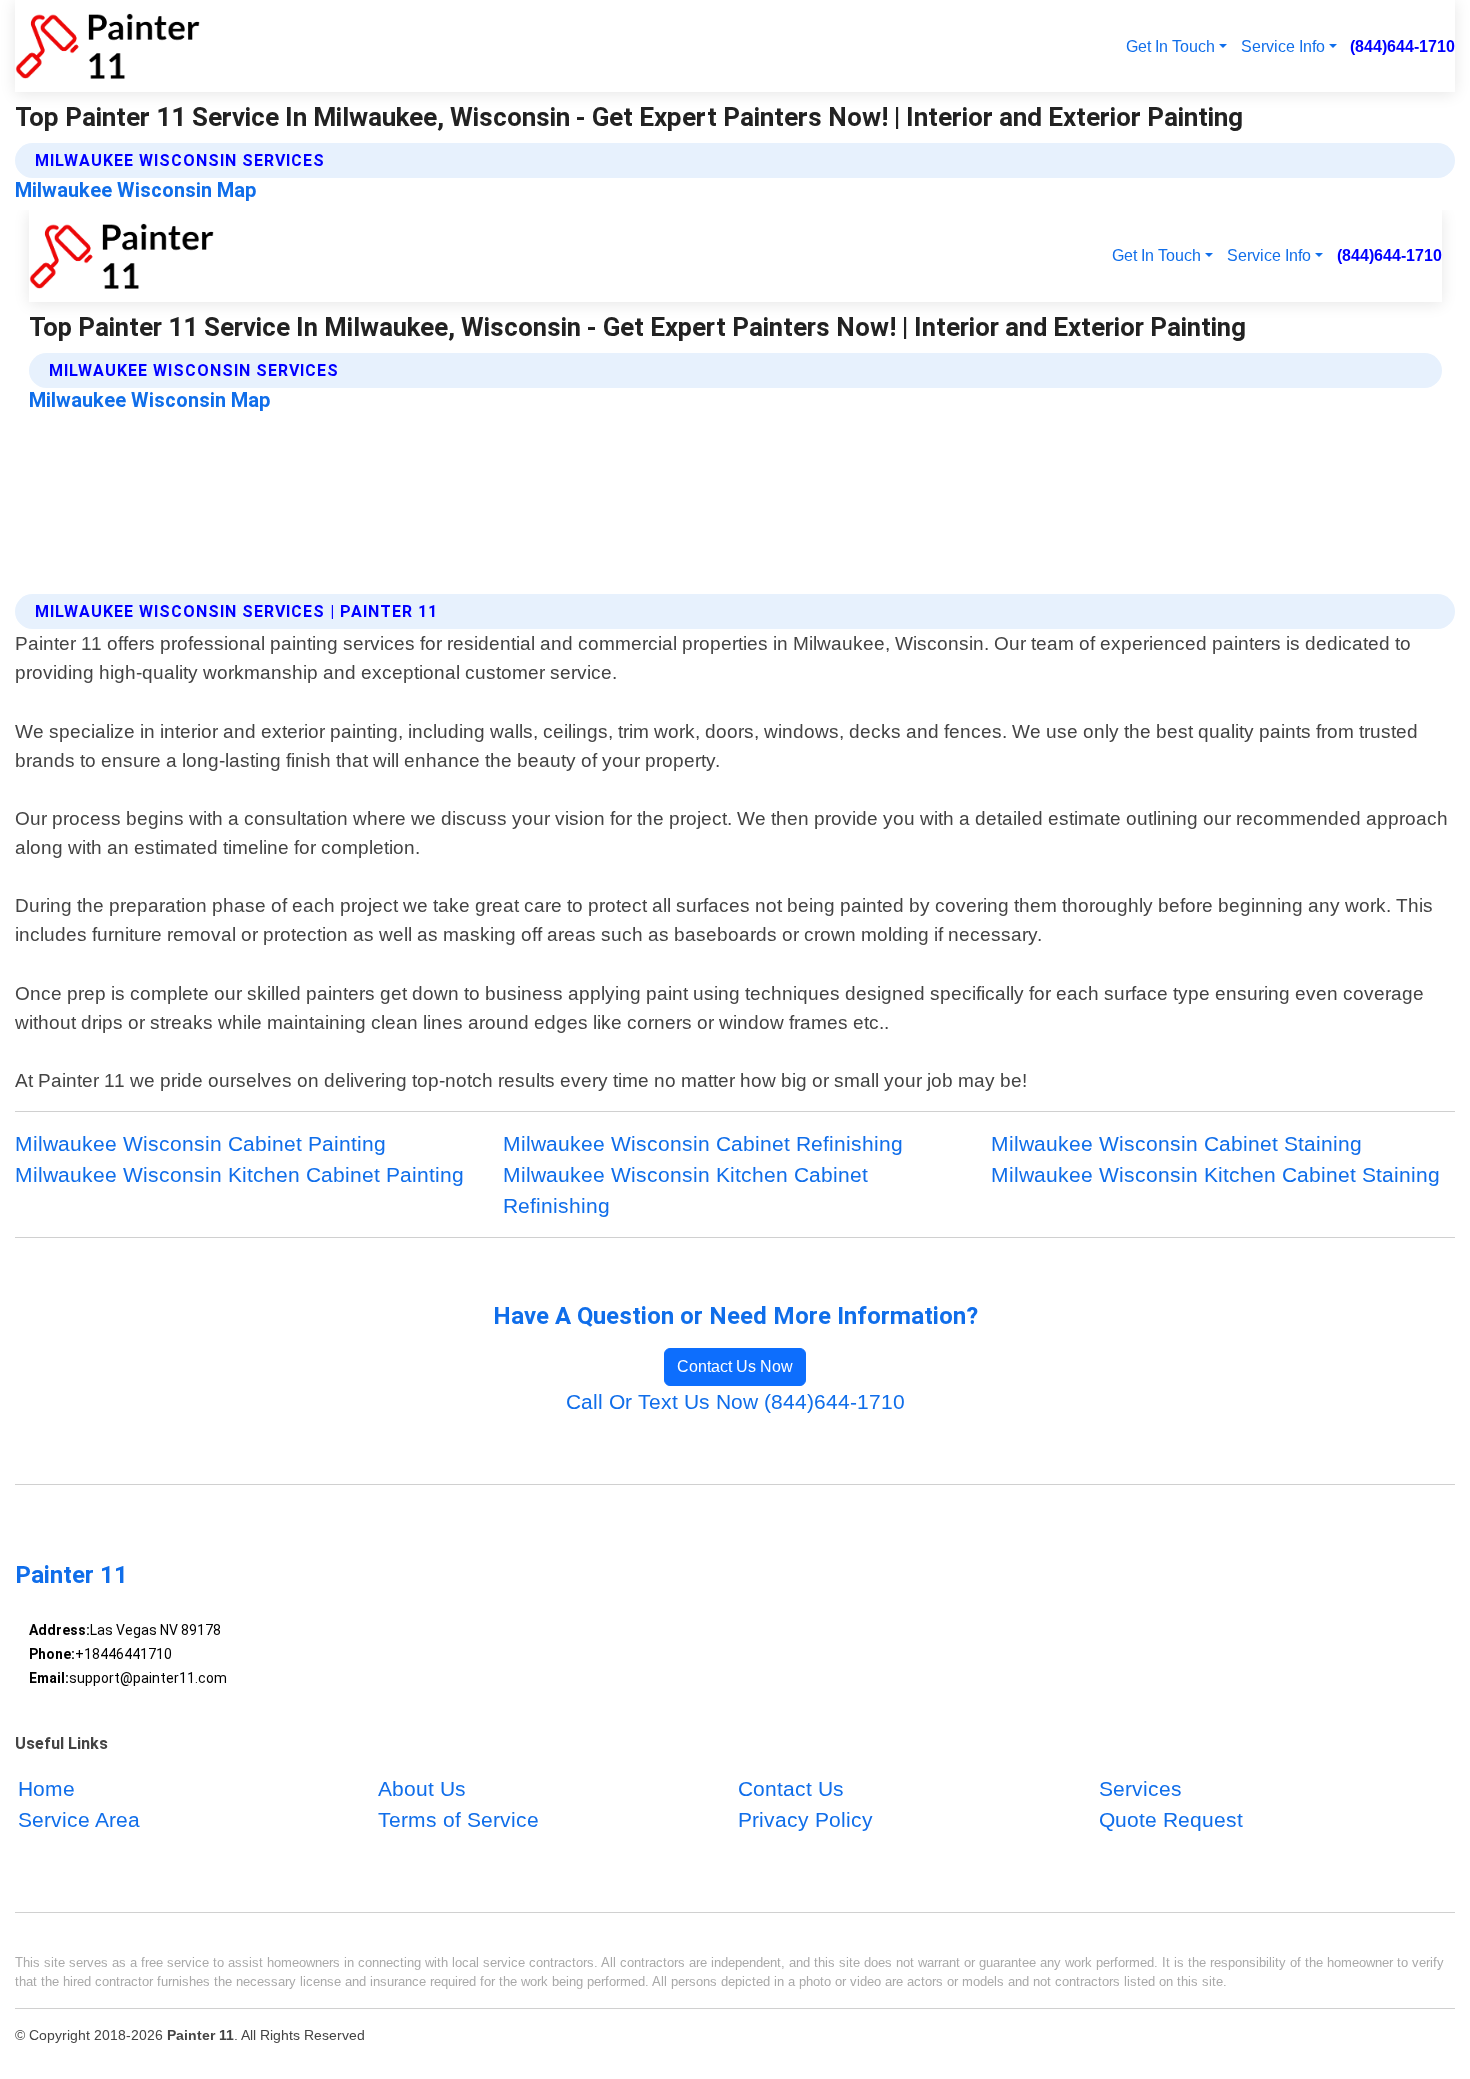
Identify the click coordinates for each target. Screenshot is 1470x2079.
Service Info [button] (1283, 46)
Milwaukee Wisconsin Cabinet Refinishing (703, 1143)
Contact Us (791, 1789)
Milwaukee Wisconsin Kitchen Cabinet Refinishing (685, 1190)
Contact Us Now (735, 1366)
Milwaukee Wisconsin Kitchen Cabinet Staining (1215, 1174)
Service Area (79, 1820)
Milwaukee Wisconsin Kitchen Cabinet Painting (239, 1174)
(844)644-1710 (1402, 46)
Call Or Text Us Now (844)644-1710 (735, 1401)
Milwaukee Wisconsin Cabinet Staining (1176, 1143)
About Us (422, 1789)
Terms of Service (458, 1820)
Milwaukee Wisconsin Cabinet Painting (200, 1143)
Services (1140, 1789)
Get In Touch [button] (1170, 46)
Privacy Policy (805, 1820)
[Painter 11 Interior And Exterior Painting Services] (107, 46)
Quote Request (1171, 1820)
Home (46, 1789)
